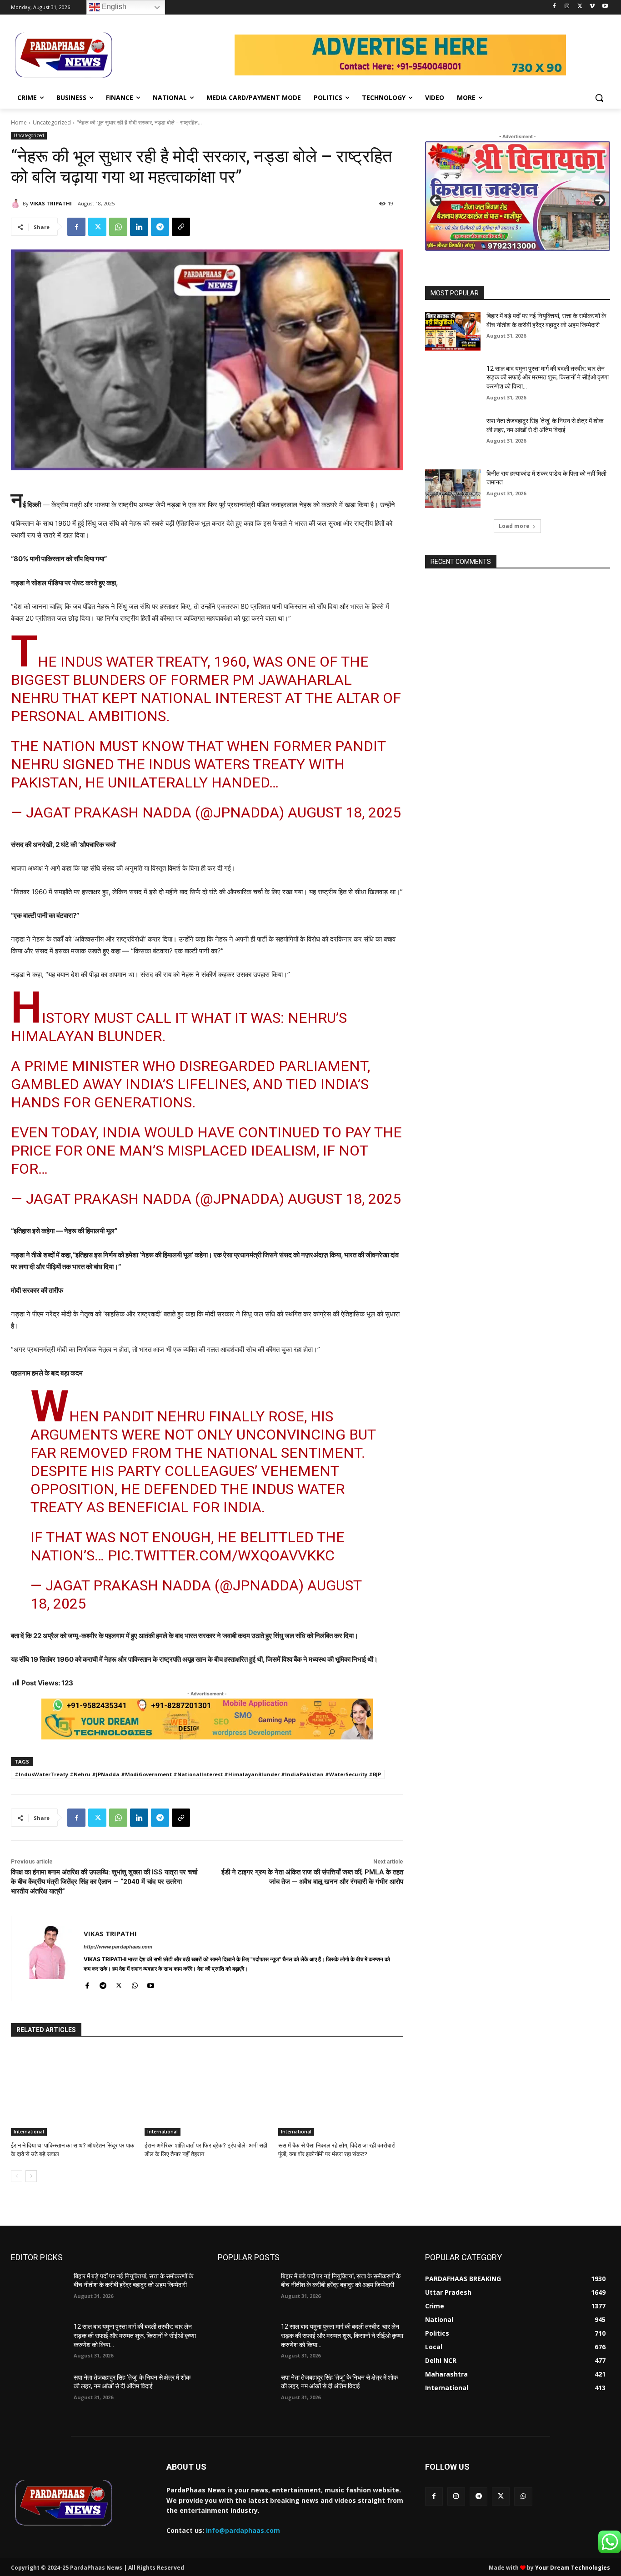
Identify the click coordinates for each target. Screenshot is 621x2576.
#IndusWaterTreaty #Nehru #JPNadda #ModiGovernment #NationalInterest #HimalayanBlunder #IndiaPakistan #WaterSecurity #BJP (198, 1774)
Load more (514, 526)
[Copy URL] (181, 227)
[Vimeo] (592, 7)
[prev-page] (17, 2176)
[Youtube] (605, 7)
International (29, 2132)
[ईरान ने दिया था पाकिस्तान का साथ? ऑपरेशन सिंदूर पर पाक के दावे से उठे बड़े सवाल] (73, 2092)
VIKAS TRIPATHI (51, 203)
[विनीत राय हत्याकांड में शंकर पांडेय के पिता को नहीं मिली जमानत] (453, 489)
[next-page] (31, 2176)
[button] (599, 98)
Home (19, 122)
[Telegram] (160, 227)
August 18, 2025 (344, 812)
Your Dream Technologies (573, 2568)
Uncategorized (52, 122)
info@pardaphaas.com (243, 2530)
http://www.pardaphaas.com (118, 1947)
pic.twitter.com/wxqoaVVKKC (221, 1555)
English (113, 7)
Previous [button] (436, 201)
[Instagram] (567, 7)
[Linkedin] (139, 227)
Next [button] (599, 201)
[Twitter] (580, 7)
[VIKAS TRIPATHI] (17, 204)
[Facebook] (554, 7)
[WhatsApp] (118, 227)
